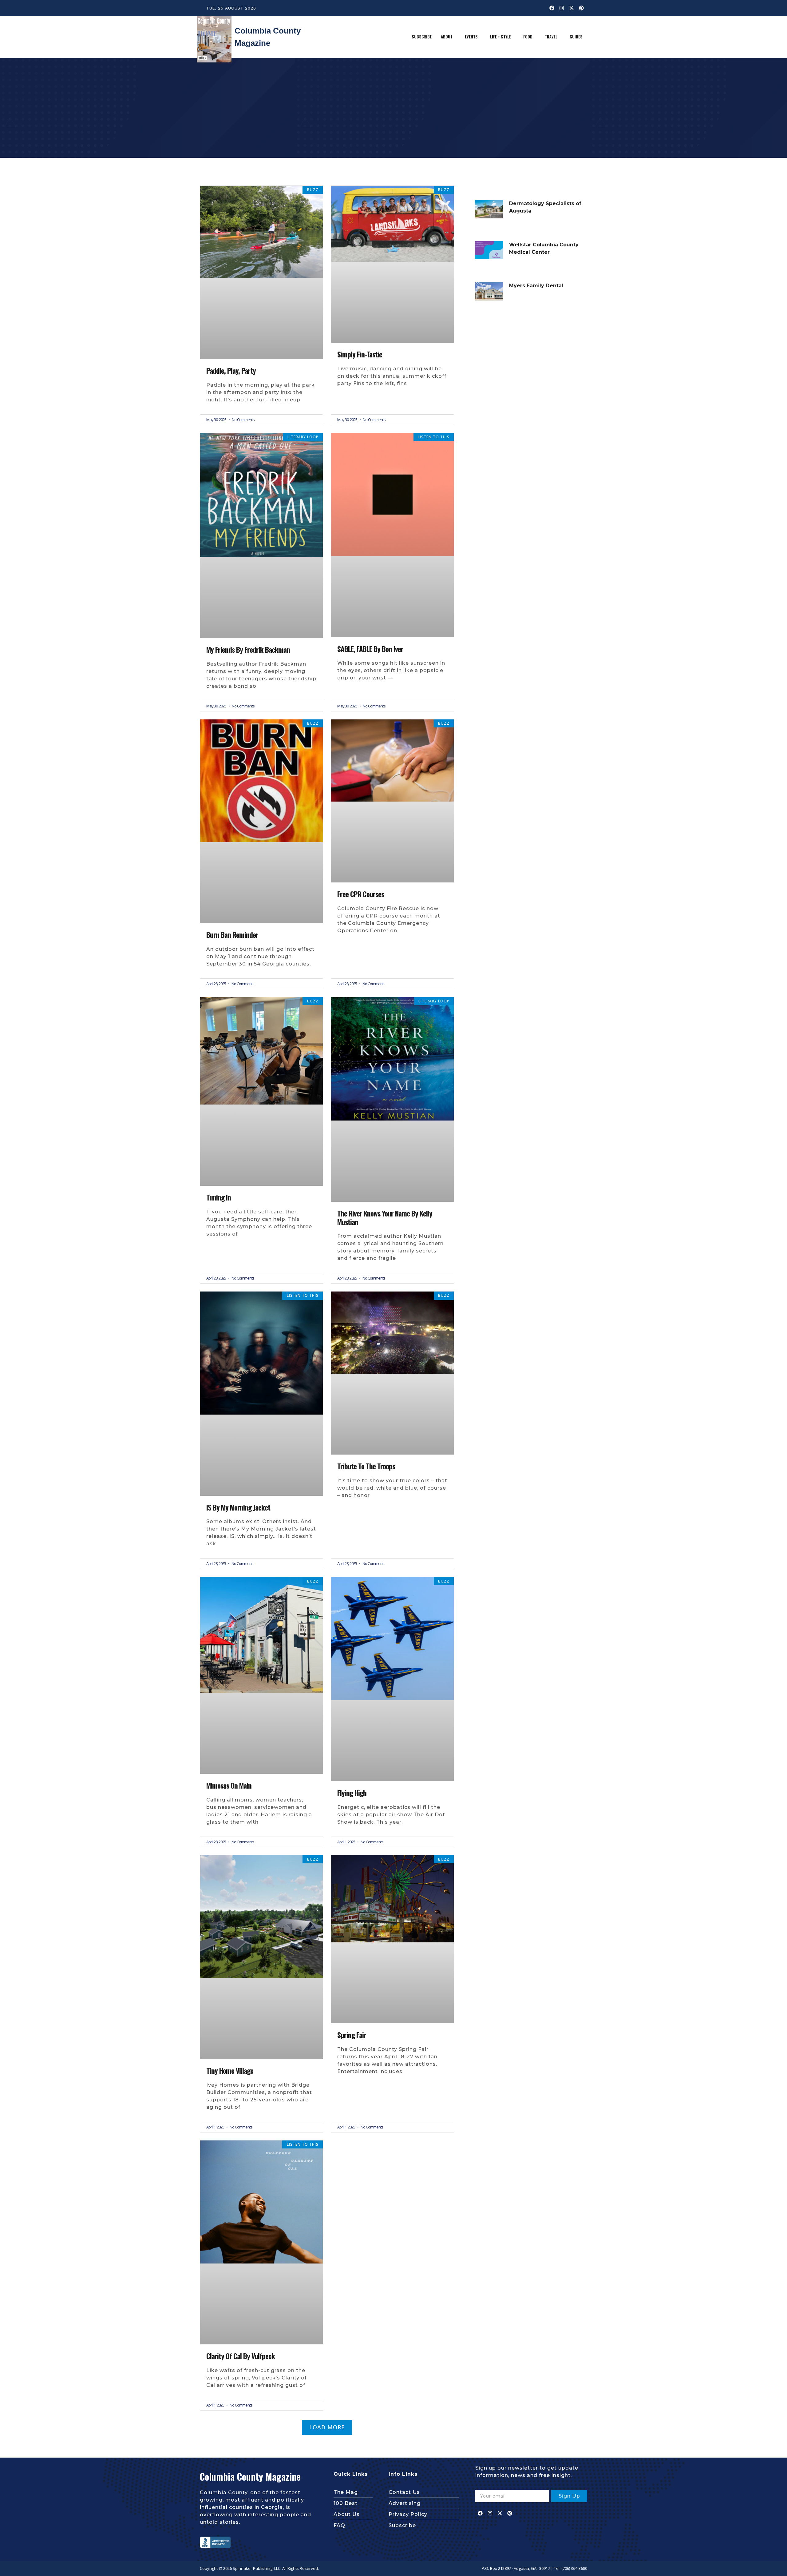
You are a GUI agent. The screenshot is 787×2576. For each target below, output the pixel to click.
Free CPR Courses (361, 894)
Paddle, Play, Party (231, 371)
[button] (448, 37)
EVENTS (471, 37)
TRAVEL (551, 37)
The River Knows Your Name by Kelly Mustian (385, 1218)
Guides (576, 37)
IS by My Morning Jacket (238, 1507)
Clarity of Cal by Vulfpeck (241, 2356)
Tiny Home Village (230, 2071)
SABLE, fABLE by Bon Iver (370, 649)
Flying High (352, 1793)
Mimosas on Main (229, 1786)
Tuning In (219, 1197)
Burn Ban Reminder (232, 935)
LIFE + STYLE (500, 37)
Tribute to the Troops (366, 1466)
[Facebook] (552, 8)
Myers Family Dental (536, 286)
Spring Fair (352, 2035)
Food (528, 37)
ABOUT (447, 37)
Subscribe (422, 37)
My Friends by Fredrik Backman (248, 650)
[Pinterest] (581, 8)
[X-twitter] (571, 8)
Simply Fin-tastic (360, 354)
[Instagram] (562, 8)
